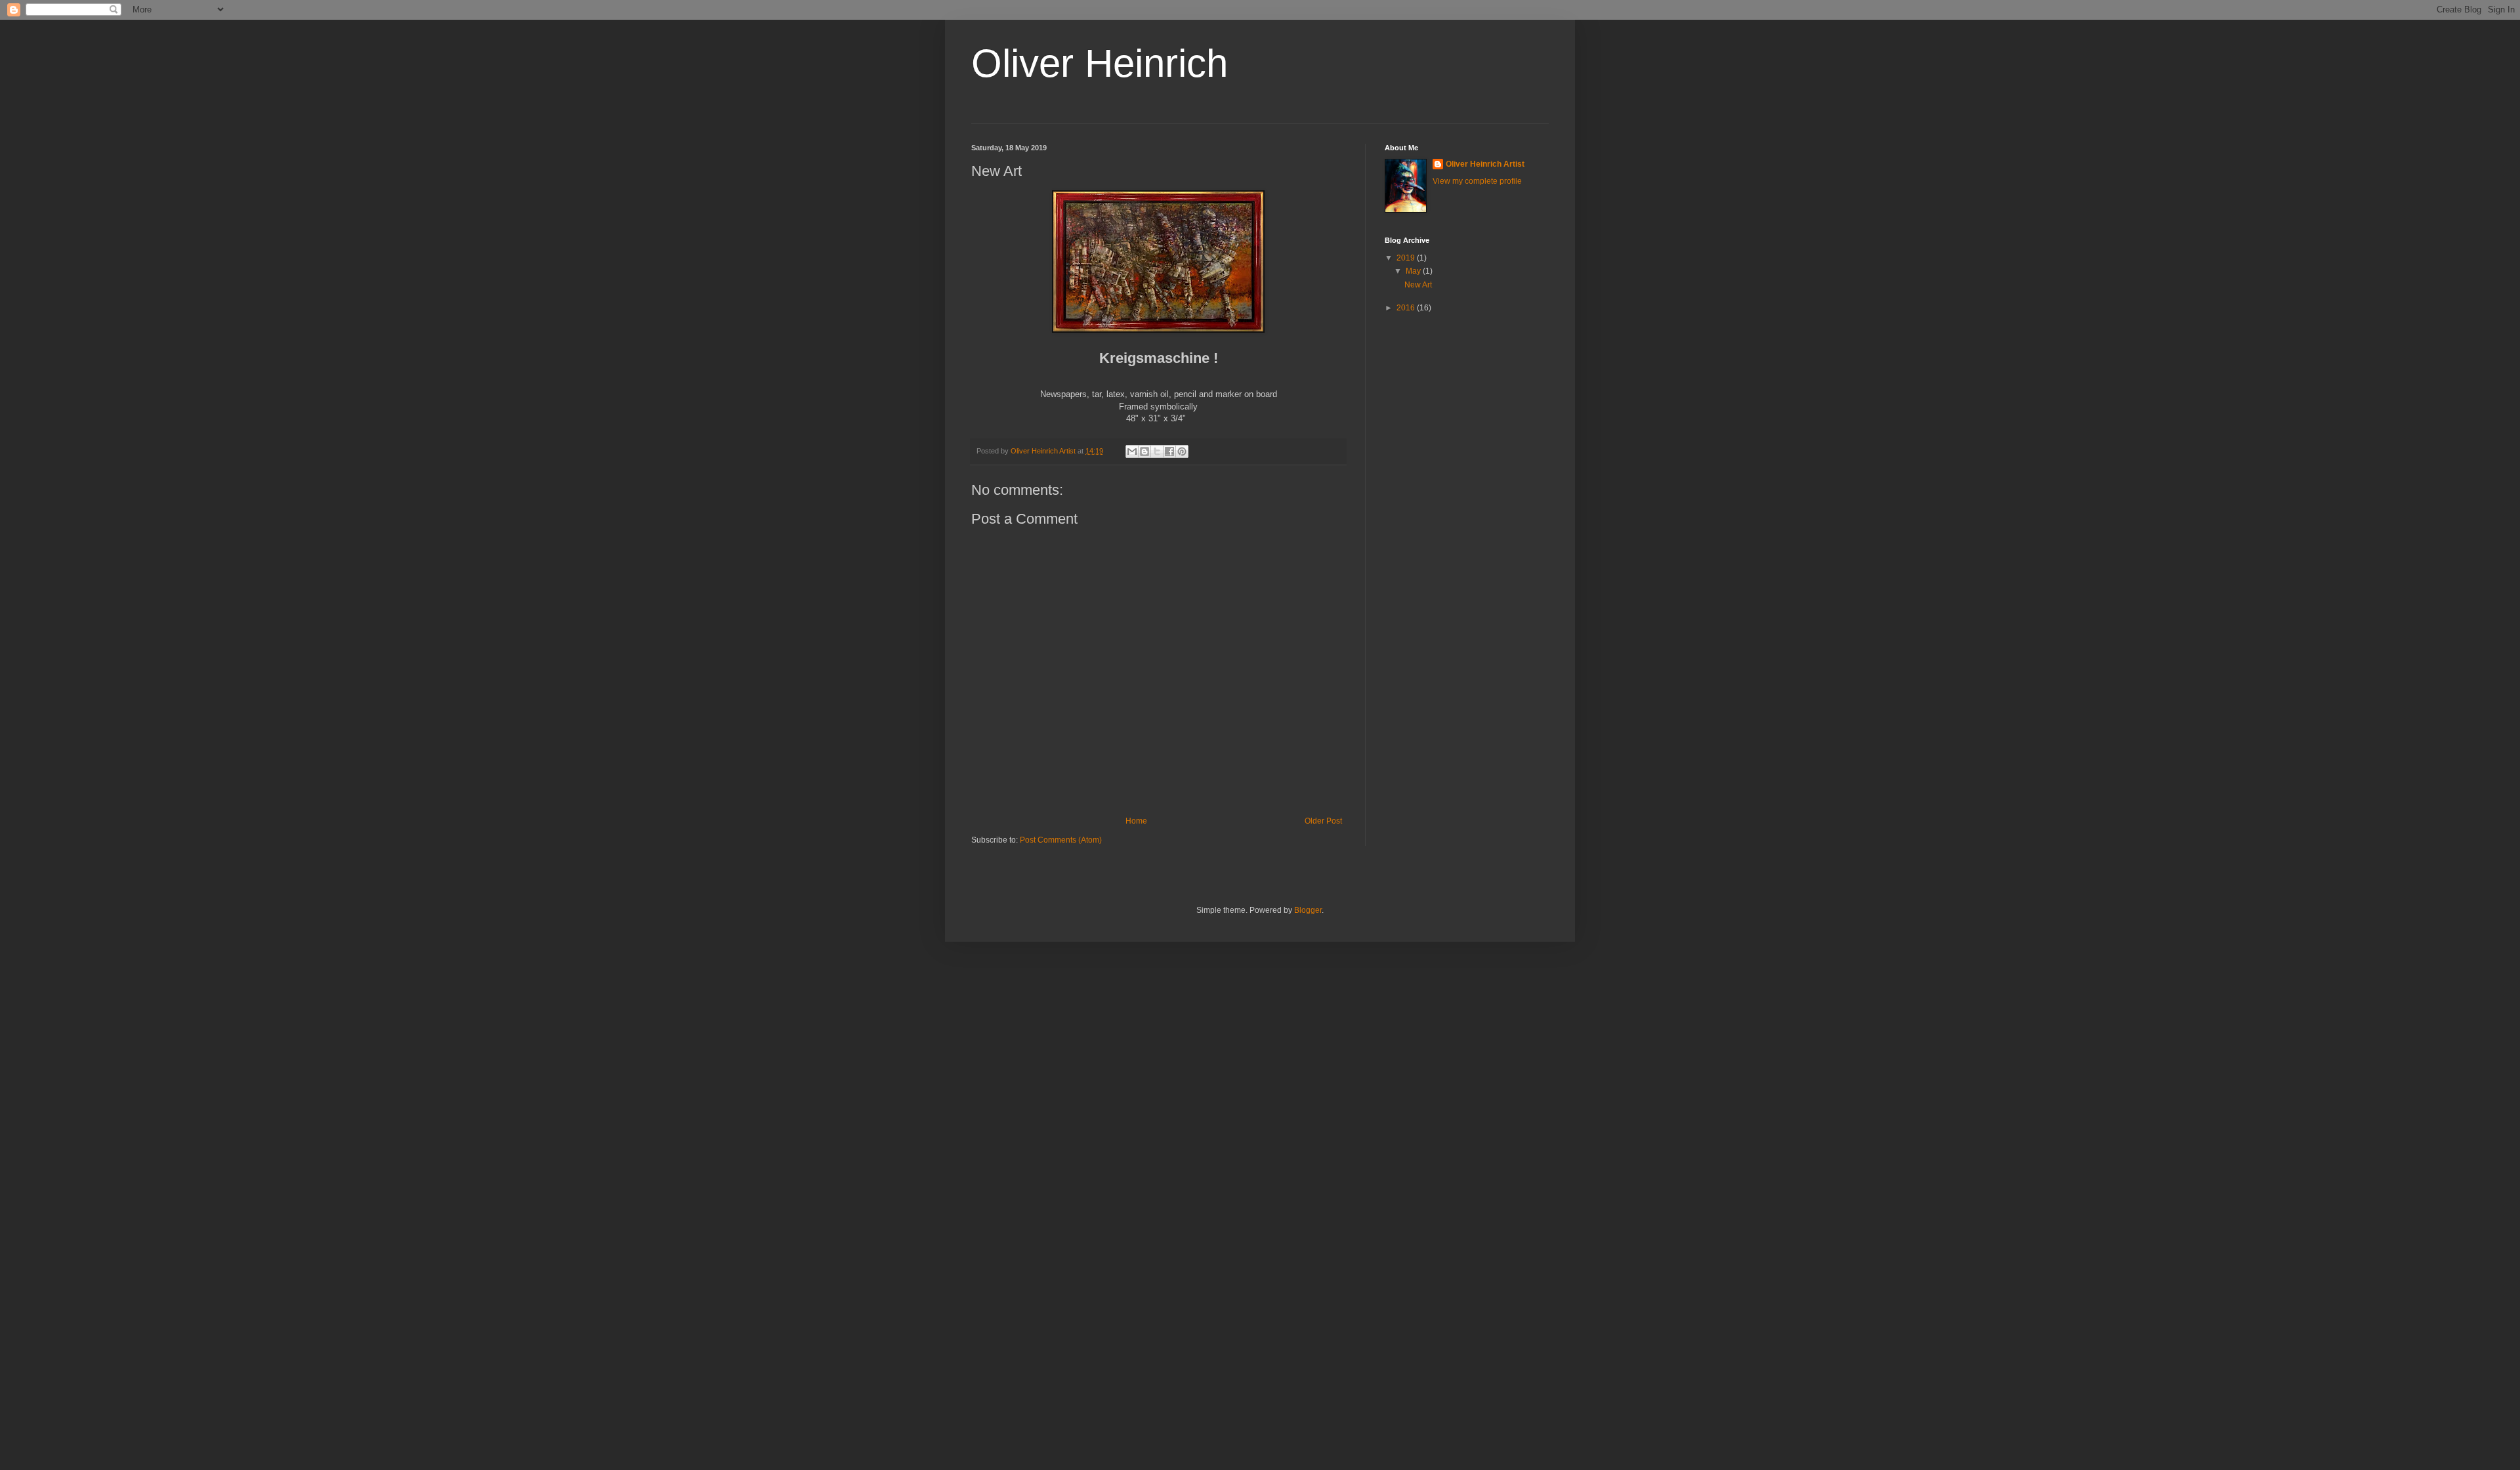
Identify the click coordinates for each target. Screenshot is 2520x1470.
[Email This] (1132, 451)
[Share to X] (1157, 451)
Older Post (1323, 821)
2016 (1407, 308)
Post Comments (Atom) (1061, 840)
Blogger (1308, 910)
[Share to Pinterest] (1182, 451)
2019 (1407, 258)
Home (1136, 821)
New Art (1418, 285)
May (1414, 271)
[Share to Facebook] (1169, 451)
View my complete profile (1477, 181)
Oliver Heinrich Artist (1485, 164)
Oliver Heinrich (1100, 63)
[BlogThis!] (1144, 451)
